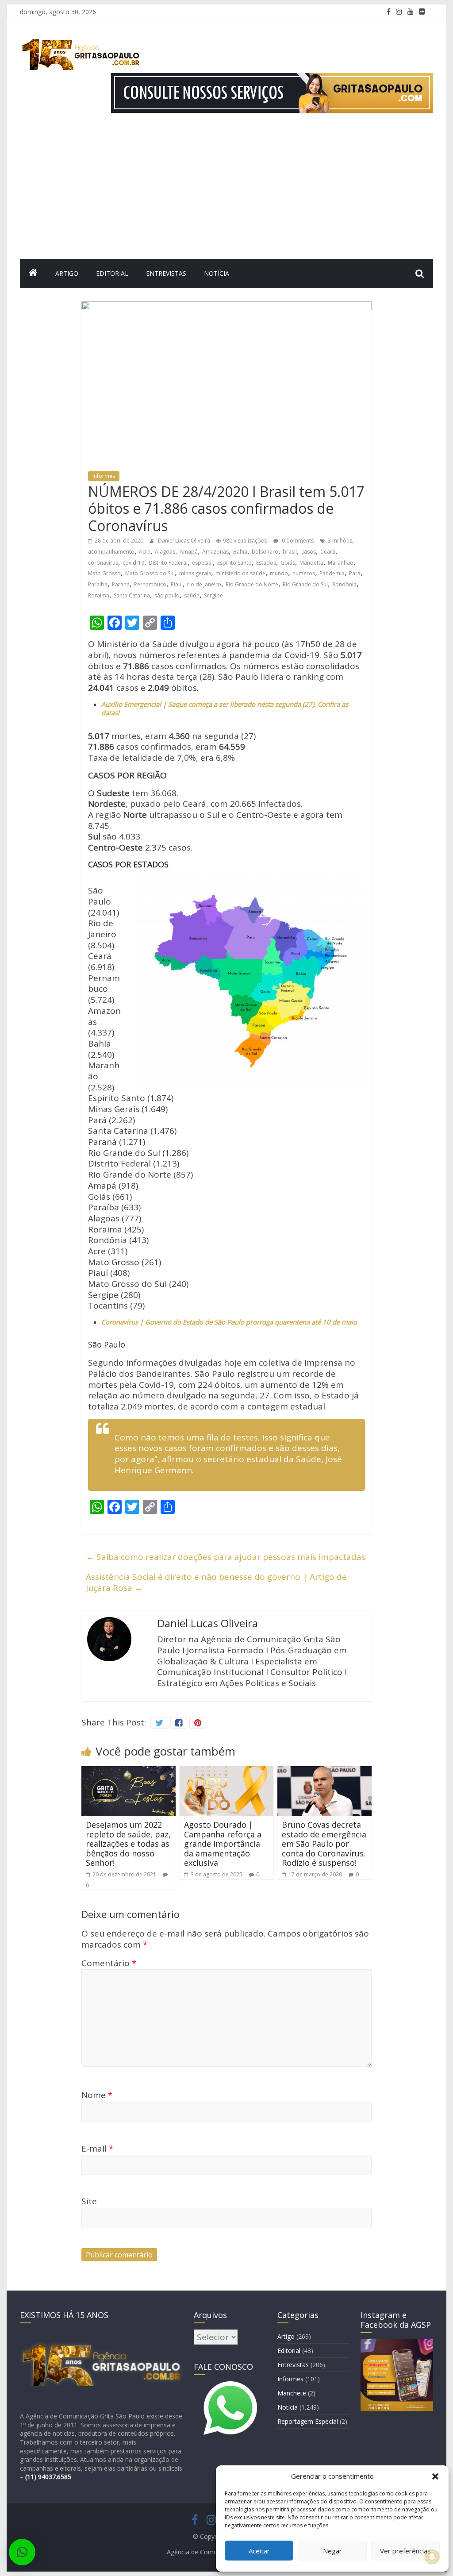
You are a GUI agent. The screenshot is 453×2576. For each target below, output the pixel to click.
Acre (145, 552)
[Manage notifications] (432, 2557)
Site (89, 2201)
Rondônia (344, 584)
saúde (192, 595)
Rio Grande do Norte (252, 584)
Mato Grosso (104, 573)
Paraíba (98, 584)
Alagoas (165, 552)
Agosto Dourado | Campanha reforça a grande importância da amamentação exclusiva (223, 1844)
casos (309, 552)
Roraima (99, 595)
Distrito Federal (168, 563)
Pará (355, 573)
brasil (290, 552)
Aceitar (259, 2551)
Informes (104, 476)
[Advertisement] (226, 193)
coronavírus (103, 563)
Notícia (217, 273)
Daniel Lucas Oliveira (185, 541)
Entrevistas (166, 273)
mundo (279, 573)
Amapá (189, 552)
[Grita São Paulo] (33, 273)
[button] (435, 2476)
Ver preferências (405, 2551)
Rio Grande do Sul (305, 584)
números (304, 573)
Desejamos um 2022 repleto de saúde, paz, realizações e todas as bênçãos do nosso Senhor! (128, 1844)
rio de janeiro (204, 584)
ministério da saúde (240, 573)
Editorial (112, 273)
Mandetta (311, 563)
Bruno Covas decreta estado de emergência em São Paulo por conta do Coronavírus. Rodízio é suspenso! (324, 1844)
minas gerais (195, 573)
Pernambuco (150, 584)
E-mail (97, 2149)
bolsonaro (265, 552)
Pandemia (332, 573)
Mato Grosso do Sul (150, 573)
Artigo (67, 273)
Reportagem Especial (308, 2421)
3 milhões (340, 541)
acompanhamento (111, 552)
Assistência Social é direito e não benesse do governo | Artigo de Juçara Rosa (216, 1582)
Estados (266, 563)
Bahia (240, 552)
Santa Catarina (132, 595)
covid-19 (133, 563)
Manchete (292, 2393)
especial (202, 563)
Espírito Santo (234, 563)
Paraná (121, 584)
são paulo (167, 595)
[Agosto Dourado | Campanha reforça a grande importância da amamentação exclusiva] (227, 1771)
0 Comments (297, 541)
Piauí (177, 584)
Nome (97, 2095)
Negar (332, 2551)
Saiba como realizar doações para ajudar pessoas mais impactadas (226, 1557)
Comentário (109, 1963)
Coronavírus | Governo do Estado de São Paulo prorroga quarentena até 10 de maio (229, 1322)
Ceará (328, 552)
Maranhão (341, 563)
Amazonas (215, 552)
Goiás (288, 563)
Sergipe (213, 595)
